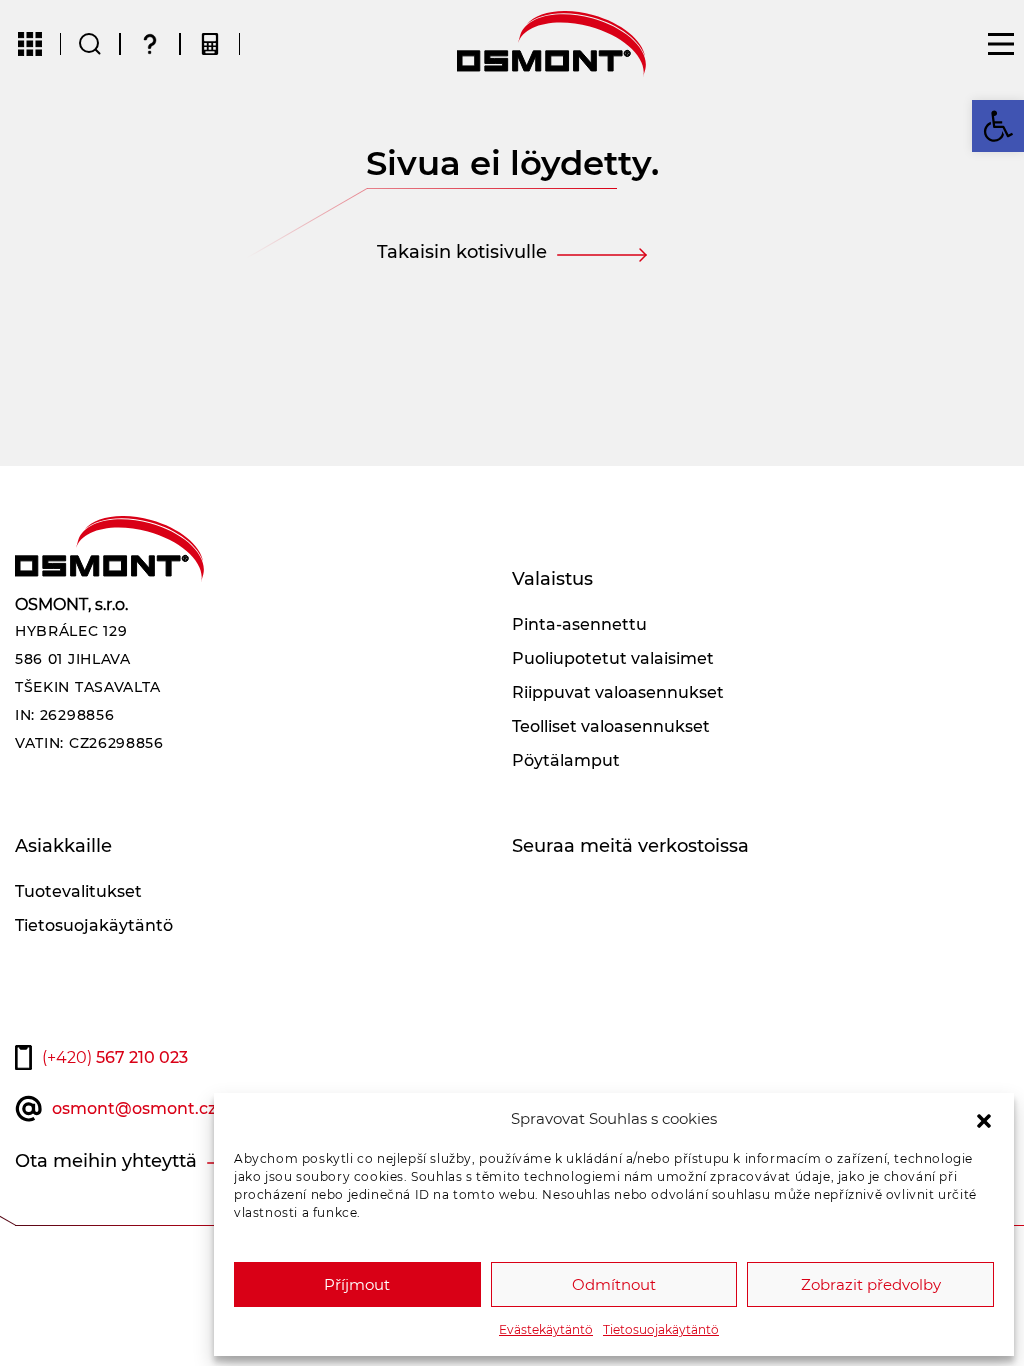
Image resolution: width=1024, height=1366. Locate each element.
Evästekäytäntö (546, 1329)
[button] (984, 1119)
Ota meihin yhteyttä (106, 1161)
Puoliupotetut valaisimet (613, 658)
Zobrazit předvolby (871, 1284)
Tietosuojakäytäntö (661, 1329)
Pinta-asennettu (579, 624)
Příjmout (357, 1284)
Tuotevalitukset (78, 891)
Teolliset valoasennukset (611, 726)
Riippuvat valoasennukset (618, 692)
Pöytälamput (566, 760)
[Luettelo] (30, 44)
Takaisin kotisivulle (462, 252)
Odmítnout (614, 1284)
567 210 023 (115, 1057)
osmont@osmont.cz (134, 1108)
